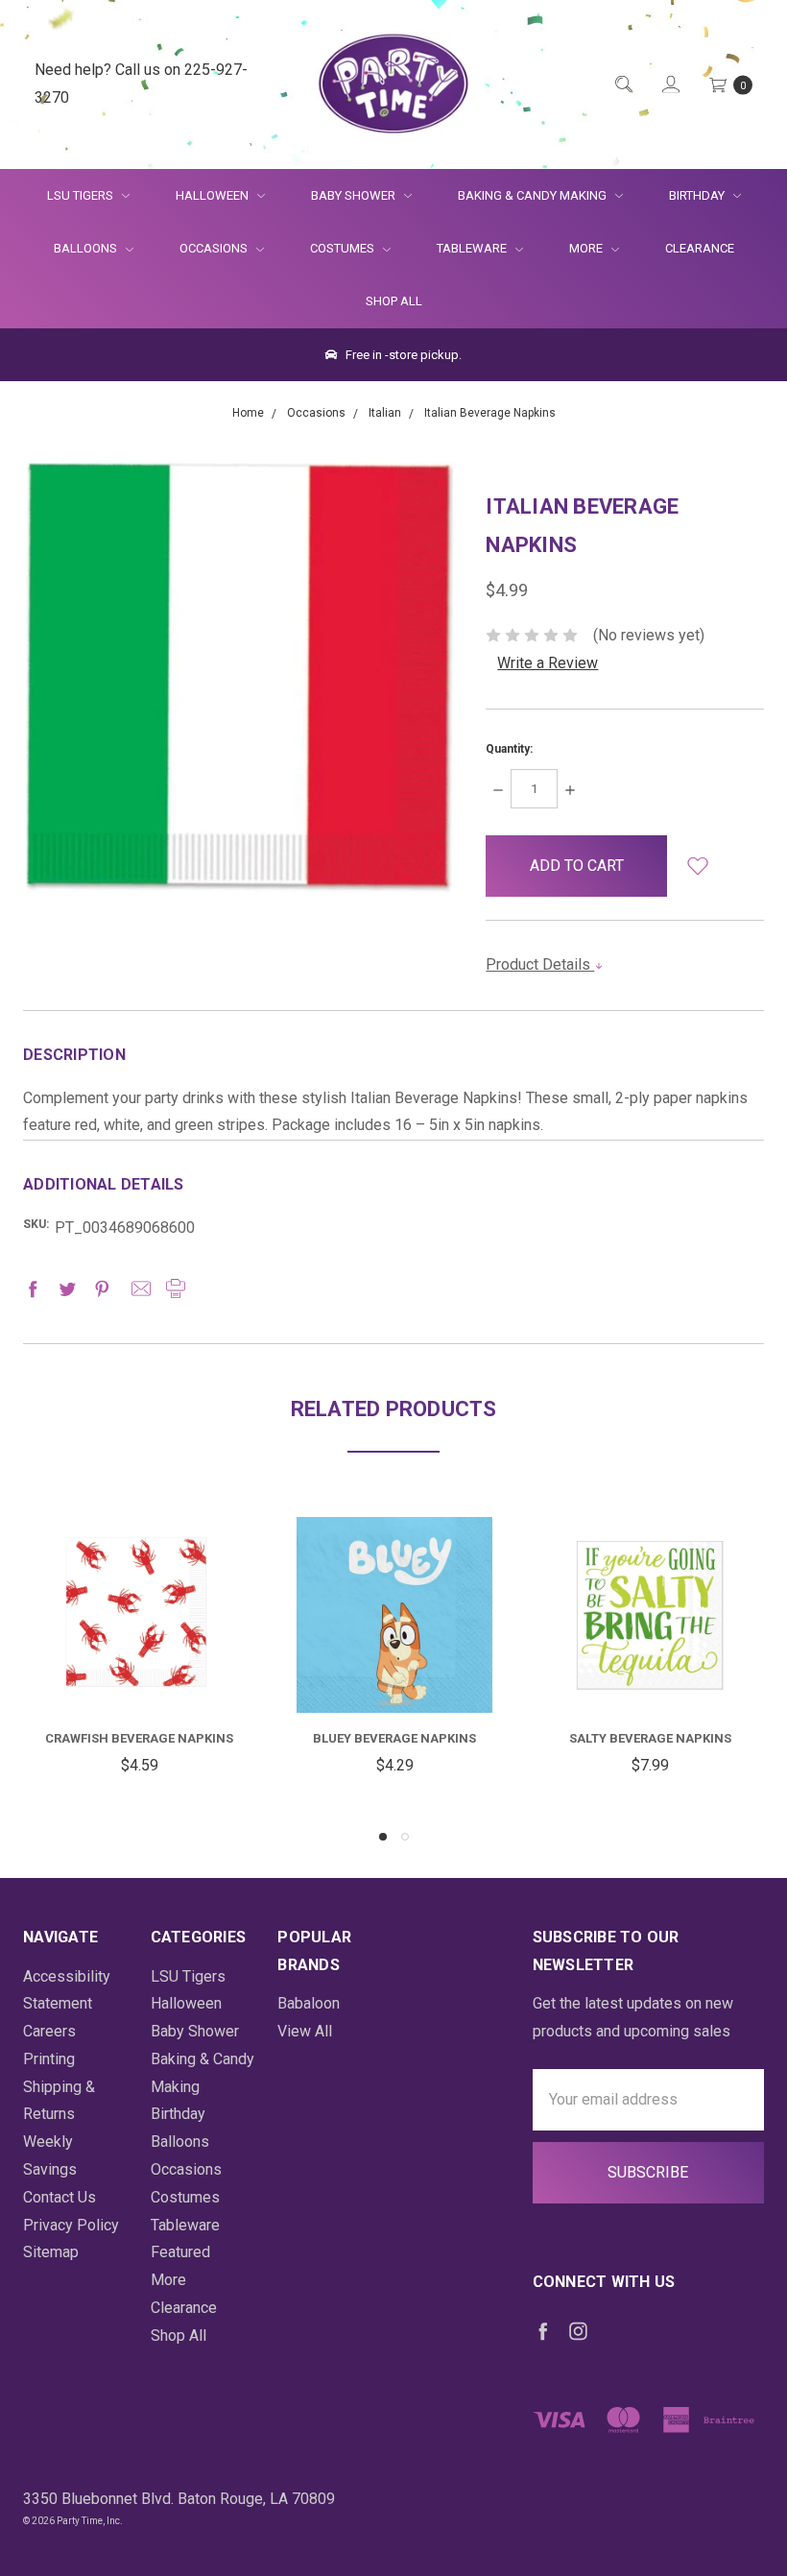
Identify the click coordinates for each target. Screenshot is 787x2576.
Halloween (214, 195)
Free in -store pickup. (402, 355)
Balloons (87, 248)
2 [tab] (405, 1837)
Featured (180, 2252)
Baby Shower (355, 195)
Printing (49, 2059)
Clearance (700, 248)
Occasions (215, 248)
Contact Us (60, 2197)
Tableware (473, 248)
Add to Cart (139, 1666)
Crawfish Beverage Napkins (139, 1738)
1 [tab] (383, 1837)
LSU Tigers (82, 195)
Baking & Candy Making (534, 195)
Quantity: (509, 749)
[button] (698, 866)
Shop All (394, 301)
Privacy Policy (71, 2225)
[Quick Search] (622, 84)
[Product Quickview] (139, 1594)
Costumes (344, 248)
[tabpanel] (139, 1649)
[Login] (669, 84)
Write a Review (548, 663)
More (574, 248)
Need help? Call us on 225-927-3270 (141, 84)
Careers (49, 2031)
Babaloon (309, 2003)
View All (305, 2031)
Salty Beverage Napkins (650, 1738)
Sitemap (51, 2252)
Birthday (698, 195)
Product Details (540, 964)
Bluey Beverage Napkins (394, 1738)
